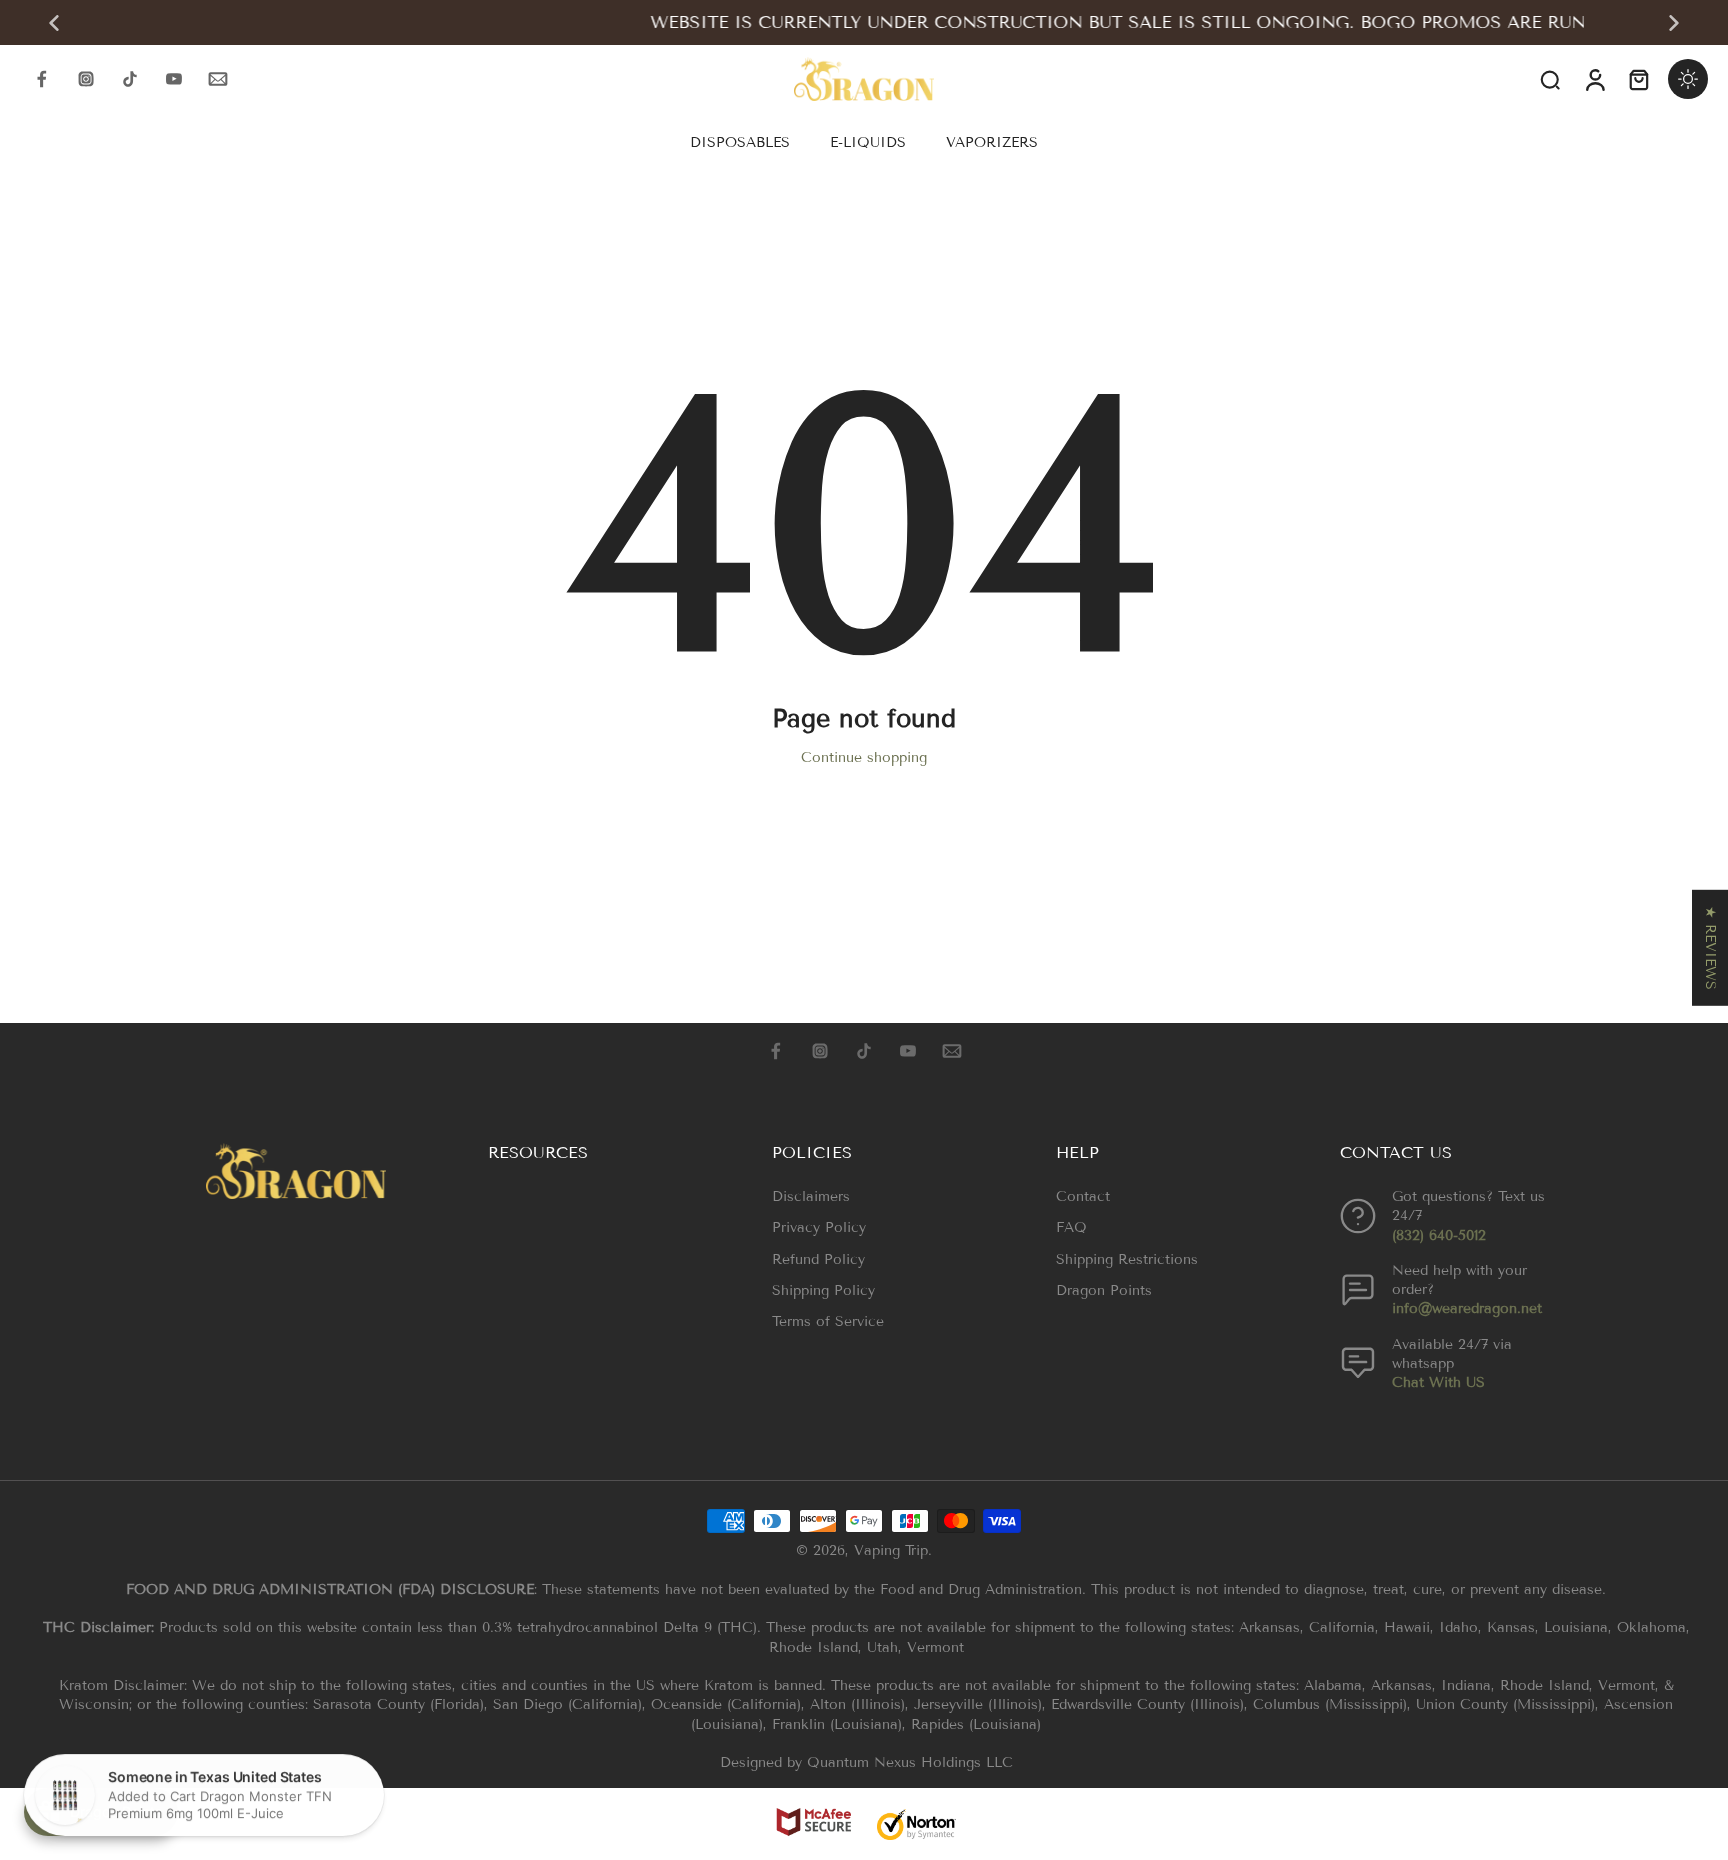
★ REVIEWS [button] (1710, 948)
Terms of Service (828, 1321)
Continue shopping (864, 757)
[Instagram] (86, 79)
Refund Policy (818, 1259)
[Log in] (1594, 79)
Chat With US (1438, 1382)
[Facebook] (42, 79)
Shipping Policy (823, 1290)
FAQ (1071, 1227)
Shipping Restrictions (1127, 1259)
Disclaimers (811, 1196)
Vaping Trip (891, 1550)
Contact (1083, 1196)
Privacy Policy (819, 1227)
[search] (1550, 79)
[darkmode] (1688, 79)
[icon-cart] (1638, 79)
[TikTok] (130, 79)
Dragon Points (1104, 1290)
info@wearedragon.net (1467, 1308)
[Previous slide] (54, 23)
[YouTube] (174, 79)
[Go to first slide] (1674, 23)
